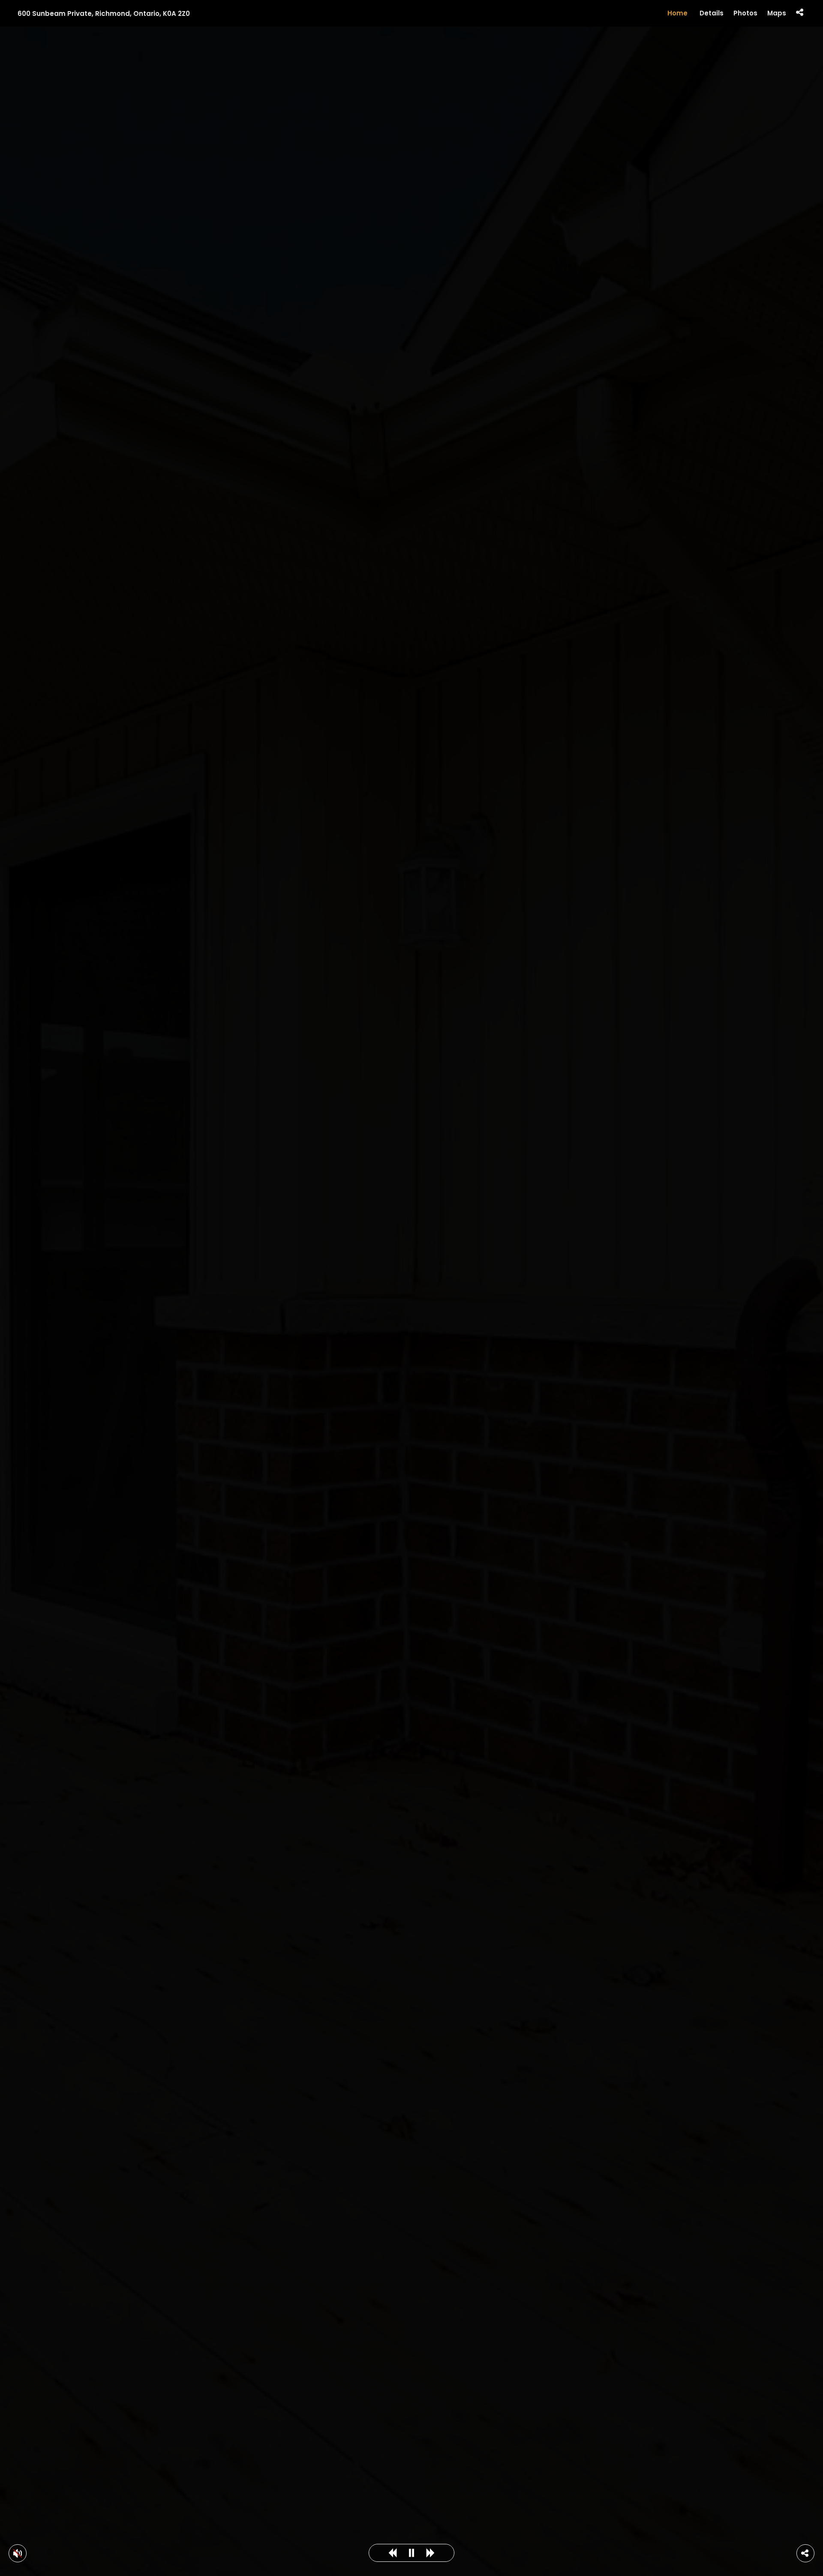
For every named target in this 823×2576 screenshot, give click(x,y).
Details (712, 13)
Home (677, 13)
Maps (777, 13)
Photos (745, 13)
